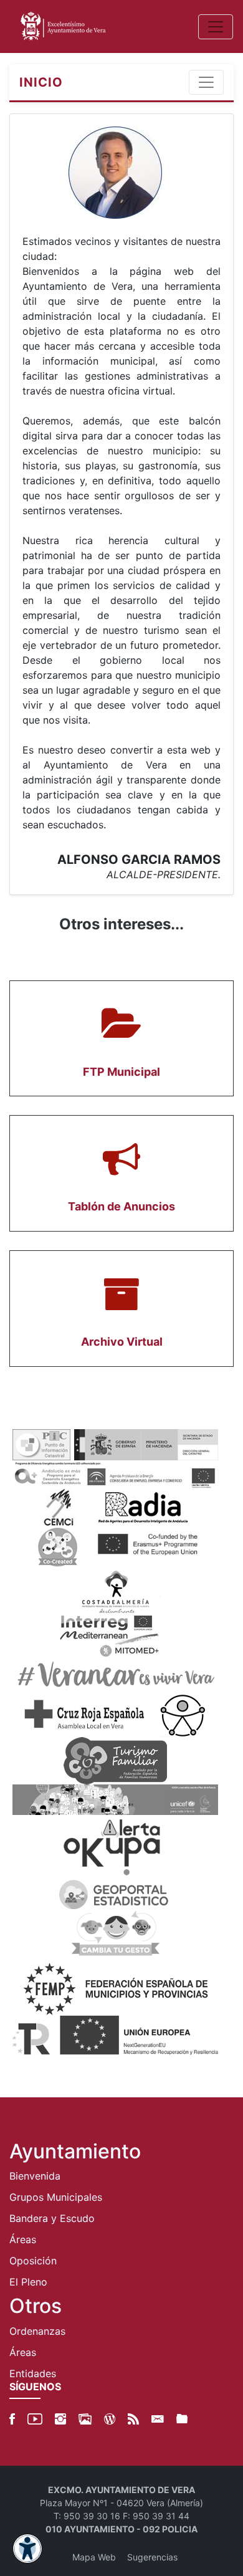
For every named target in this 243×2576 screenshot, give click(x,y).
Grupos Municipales (56, 2197)
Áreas (23, 2239)
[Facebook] (12, 2419)
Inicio (41, 82)
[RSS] (133, 2419)
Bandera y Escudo (52, 2218)
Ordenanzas (37, 2331)
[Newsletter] (158, 2419)
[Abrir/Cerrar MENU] (216, 27)
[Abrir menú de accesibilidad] (27, 2549)
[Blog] (110, 2419)
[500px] (85, 2419)
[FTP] (182, 2419)
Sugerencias (152, 2557)
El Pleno (28, 2282)
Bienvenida (35, 2176)
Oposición (33, 2261)
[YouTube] (35, 2419)
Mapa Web (94, 2557)
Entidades (33, 2373)
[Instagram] (60, 2419)
